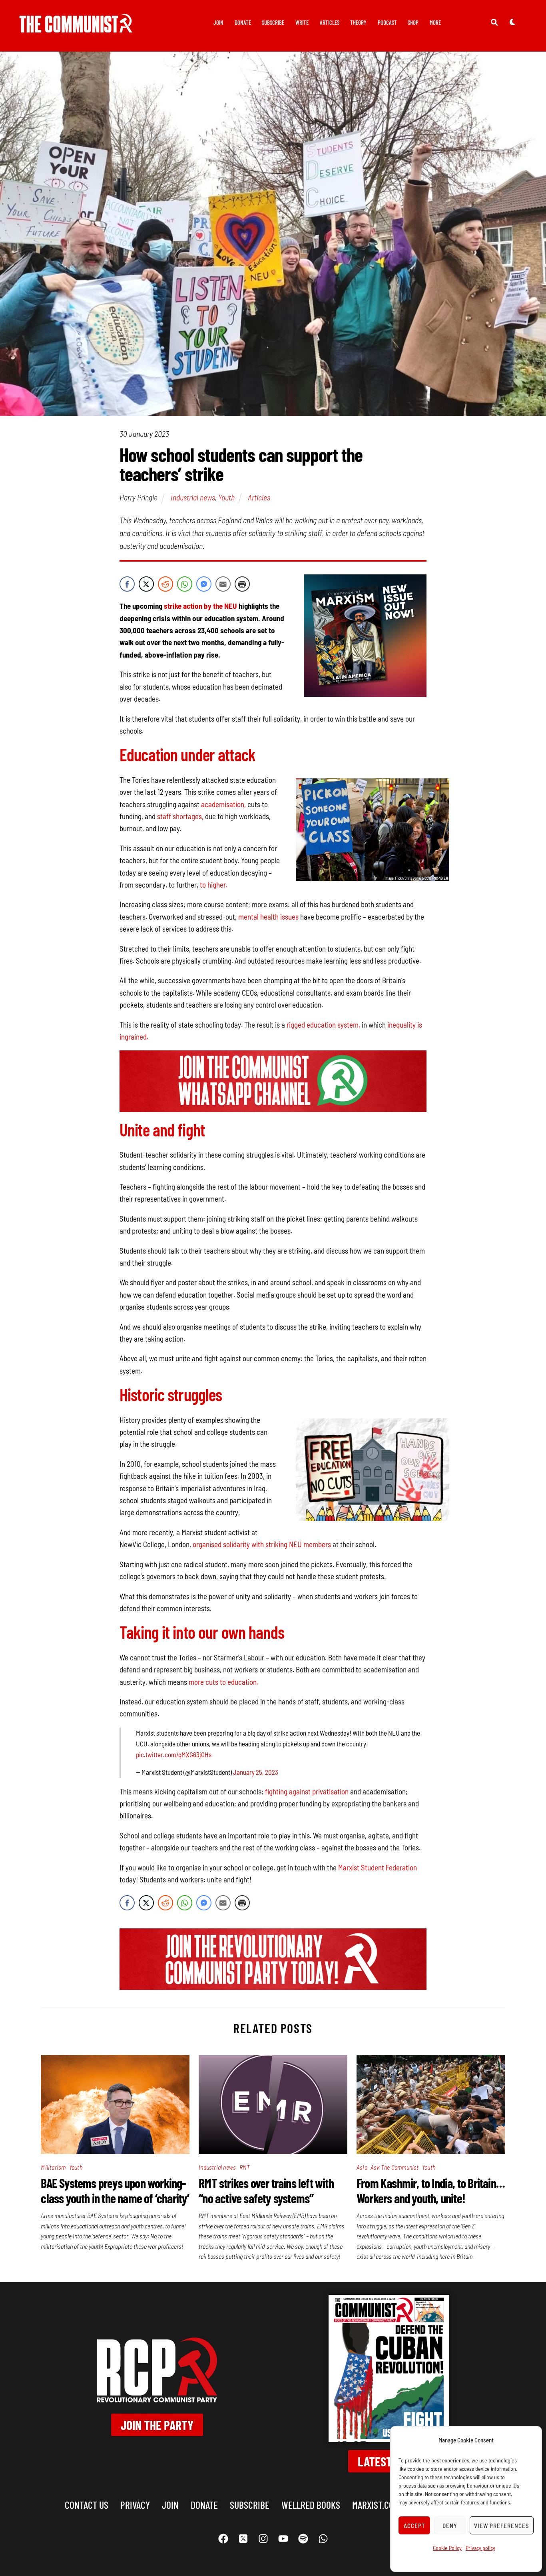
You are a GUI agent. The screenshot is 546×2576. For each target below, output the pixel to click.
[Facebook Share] (127, 584)
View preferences (502, 2526)
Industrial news (193, 497)
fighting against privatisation (307, 1791)
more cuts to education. (223, 1682)
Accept (414, 2526)
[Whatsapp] (323, 2539)
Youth (226, 497)
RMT (245, 2167)
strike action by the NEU (200, 606)
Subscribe (273, 22)
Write (302, 22)
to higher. (214, 885)
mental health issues (268, 917)
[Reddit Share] (165, 584)
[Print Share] (242, 584)
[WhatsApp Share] (185, 584)
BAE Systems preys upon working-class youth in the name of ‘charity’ (115, 2190)
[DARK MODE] (512, 22)
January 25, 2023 (256, 1772)
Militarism (53, 2167)
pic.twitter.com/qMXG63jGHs (174, 1754)
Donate (243, 22)
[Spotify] (303, 2539)
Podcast (387, 22)
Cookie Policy (447, 2548)
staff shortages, (180, 816)
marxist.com (376, 2505)
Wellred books (311, 2505)
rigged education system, (323, 1025)
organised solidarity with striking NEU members (262, 1544)
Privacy (135, 2505)
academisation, (223, 804)
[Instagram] (263, 2539)
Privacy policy (480, 2548)
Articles (330, 22)
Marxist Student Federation (378, 1867)
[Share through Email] (223, 584)
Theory (358, 22)
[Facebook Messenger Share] (204, 584)
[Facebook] (223, 2539)
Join (218, 22)
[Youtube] (283, 2539)
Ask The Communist (395, 2167)
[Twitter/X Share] (146, 584)
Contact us (87, 2505)
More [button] (435, 22)
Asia (362, 2167)
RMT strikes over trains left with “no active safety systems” (266, 2190)
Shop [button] (413, 22)
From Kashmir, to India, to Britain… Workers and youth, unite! (431, 2190)
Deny (450, 2526)
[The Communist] (76, 27)
